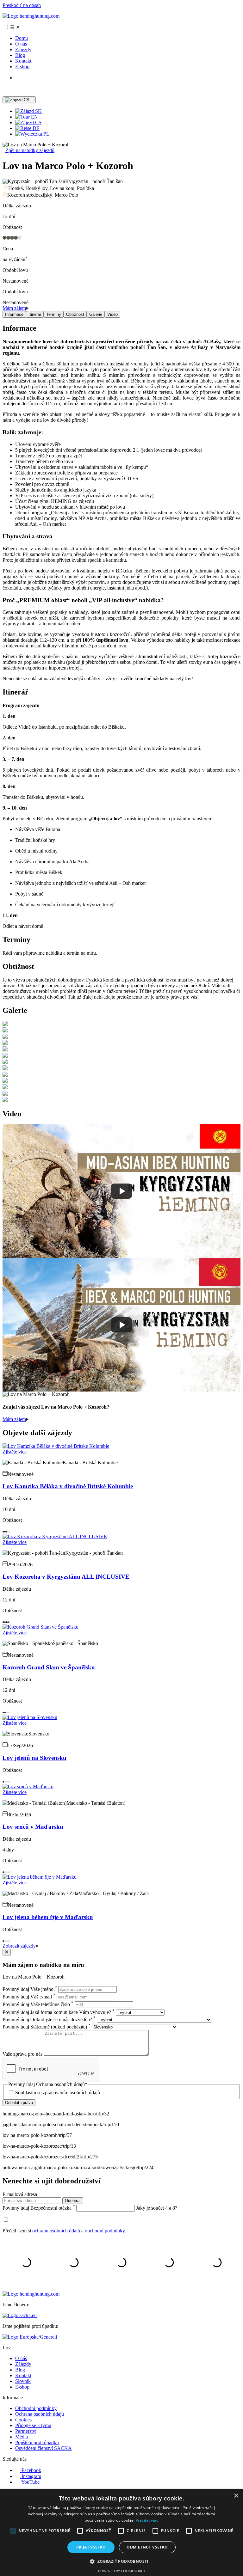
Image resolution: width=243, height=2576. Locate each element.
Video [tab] (112, 314)
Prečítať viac (147, 2520)
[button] (121, 2561)
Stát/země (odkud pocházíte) (47, 2027)
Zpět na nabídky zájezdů (30, 150)
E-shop (22, 67)
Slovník (23, 2381)
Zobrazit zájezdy (19, 1946)
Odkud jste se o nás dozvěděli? (49, 2019)
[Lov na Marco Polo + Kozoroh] (5, 1024)
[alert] (121, 2533)
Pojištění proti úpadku (37, 2442)
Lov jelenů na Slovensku (34, 1758)
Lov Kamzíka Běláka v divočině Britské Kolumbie (68, 1486)
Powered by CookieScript (122, 2571)
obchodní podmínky (105, 2231)
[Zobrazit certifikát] (30, 2337)
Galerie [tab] (96, 314)
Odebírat (73, 2201)
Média (22, 2437)
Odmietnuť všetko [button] (147, 2547)
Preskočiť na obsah (22, 5)
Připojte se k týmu (33, 2425)
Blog (20, 55)
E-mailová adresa (20, 2194)
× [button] (236, 2496)
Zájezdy (23, 49)
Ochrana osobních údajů (40, 2414)
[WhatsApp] (7, 93)
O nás (21, 44)
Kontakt (23, 61)
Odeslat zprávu (19, 2103)
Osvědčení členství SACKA (44, 2448)
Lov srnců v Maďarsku (33, 1827)
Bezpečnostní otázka (39, 2208)
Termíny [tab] (54, 314)
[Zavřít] (7, 1952)
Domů (22, 38)
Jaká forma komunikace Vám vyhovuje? (59, 2012)
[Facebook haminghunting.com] (21, 78)
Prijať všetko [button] (91, 2547)
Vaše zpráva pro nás (23, 2054)
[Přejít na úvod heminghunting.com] (31, 16)
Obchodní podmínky (36, 2408)
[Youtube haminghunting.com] (42, 78)
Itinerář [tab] (35, 314)
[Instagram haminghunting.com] (32, 78)
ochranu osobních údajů (57, 2231)
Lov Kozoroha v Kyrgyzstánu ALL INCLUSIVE (66, 1577)
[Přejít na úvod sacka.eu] (20, 2315)
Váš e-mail (29, 1997)
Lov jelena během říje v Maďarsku (48, 1917)
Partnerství (26, 2431)
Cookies (23, 2420)
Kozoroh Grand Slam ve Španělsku (49, 1667)
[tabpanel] (121, 503)
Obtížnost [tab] (75, 314)
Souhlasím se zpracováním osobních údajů (58, 2093)
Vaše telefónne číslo (38, 2004)
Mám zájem (14, 308)
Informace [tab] (14, 314)
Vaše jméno (30, 1989)
